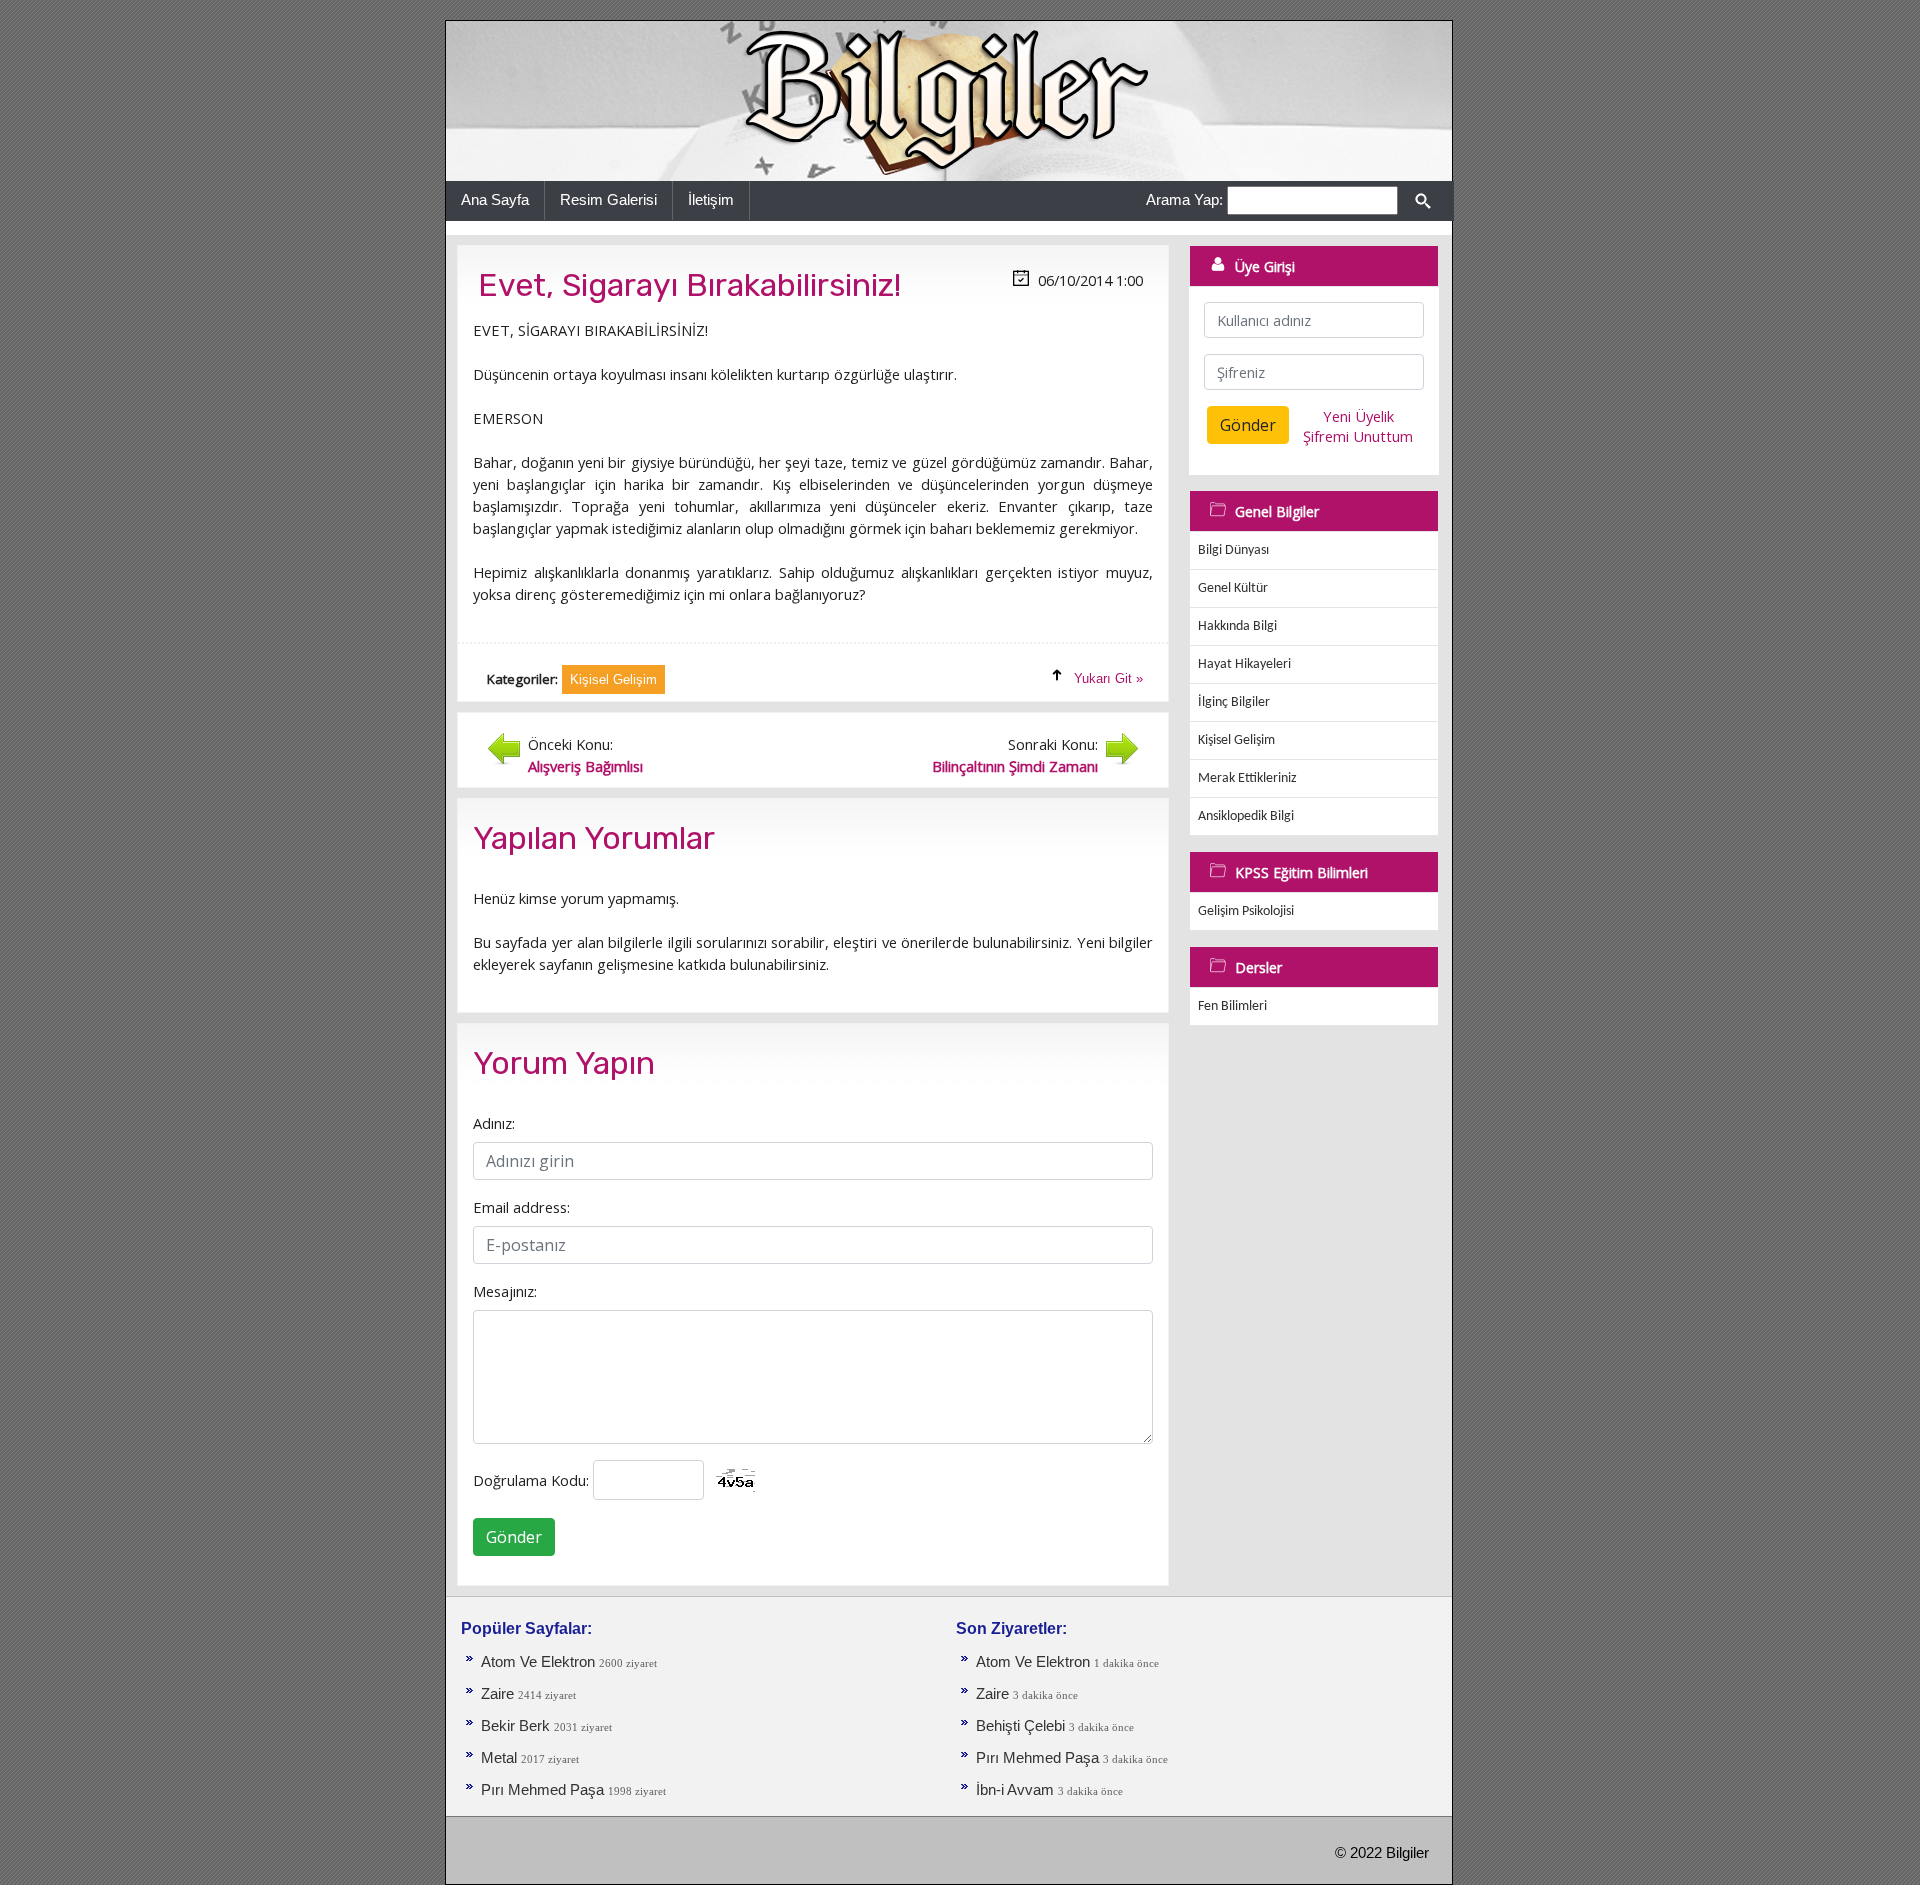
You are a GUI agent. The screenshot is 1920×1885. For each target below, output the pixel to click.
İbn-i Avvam (1017, 1790)
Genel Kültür (1233, 588)
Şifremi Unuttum (1358, 436)
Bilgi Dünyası (1233, 550)
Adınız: (494, 1123)
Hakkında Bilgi (1237, 626)
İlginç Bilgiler (1234, 702)
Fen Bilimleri (1232, 1006)
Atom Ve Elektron (538, 1662)
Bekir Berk (515, 1726)
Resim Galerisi (608, 199)
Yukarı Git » (1108, 678)
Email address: (521, 1207)
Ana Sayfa (495, 199)
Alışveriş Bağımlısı (585, 766)
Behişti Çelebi (1020, 1726)
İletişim (711, 199)
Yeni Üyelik (1358, 416)
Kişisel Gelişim (1236, 740)
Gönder (514, 1537)
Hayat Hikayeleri (1244, 664)
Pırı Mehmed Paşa (544, 1790)
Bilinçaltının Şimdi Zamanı (1015, 766)
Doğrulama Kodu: (531, 1480)
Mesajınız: (505, 1291)
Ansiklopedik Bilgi (1246, 816)
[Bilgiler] (949, 100)
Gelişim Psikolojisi (1246, 911)
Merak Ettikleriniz (1247, 778)
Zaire (499, 1694)
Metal (501, 1758)
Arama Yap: (1184, 199)
